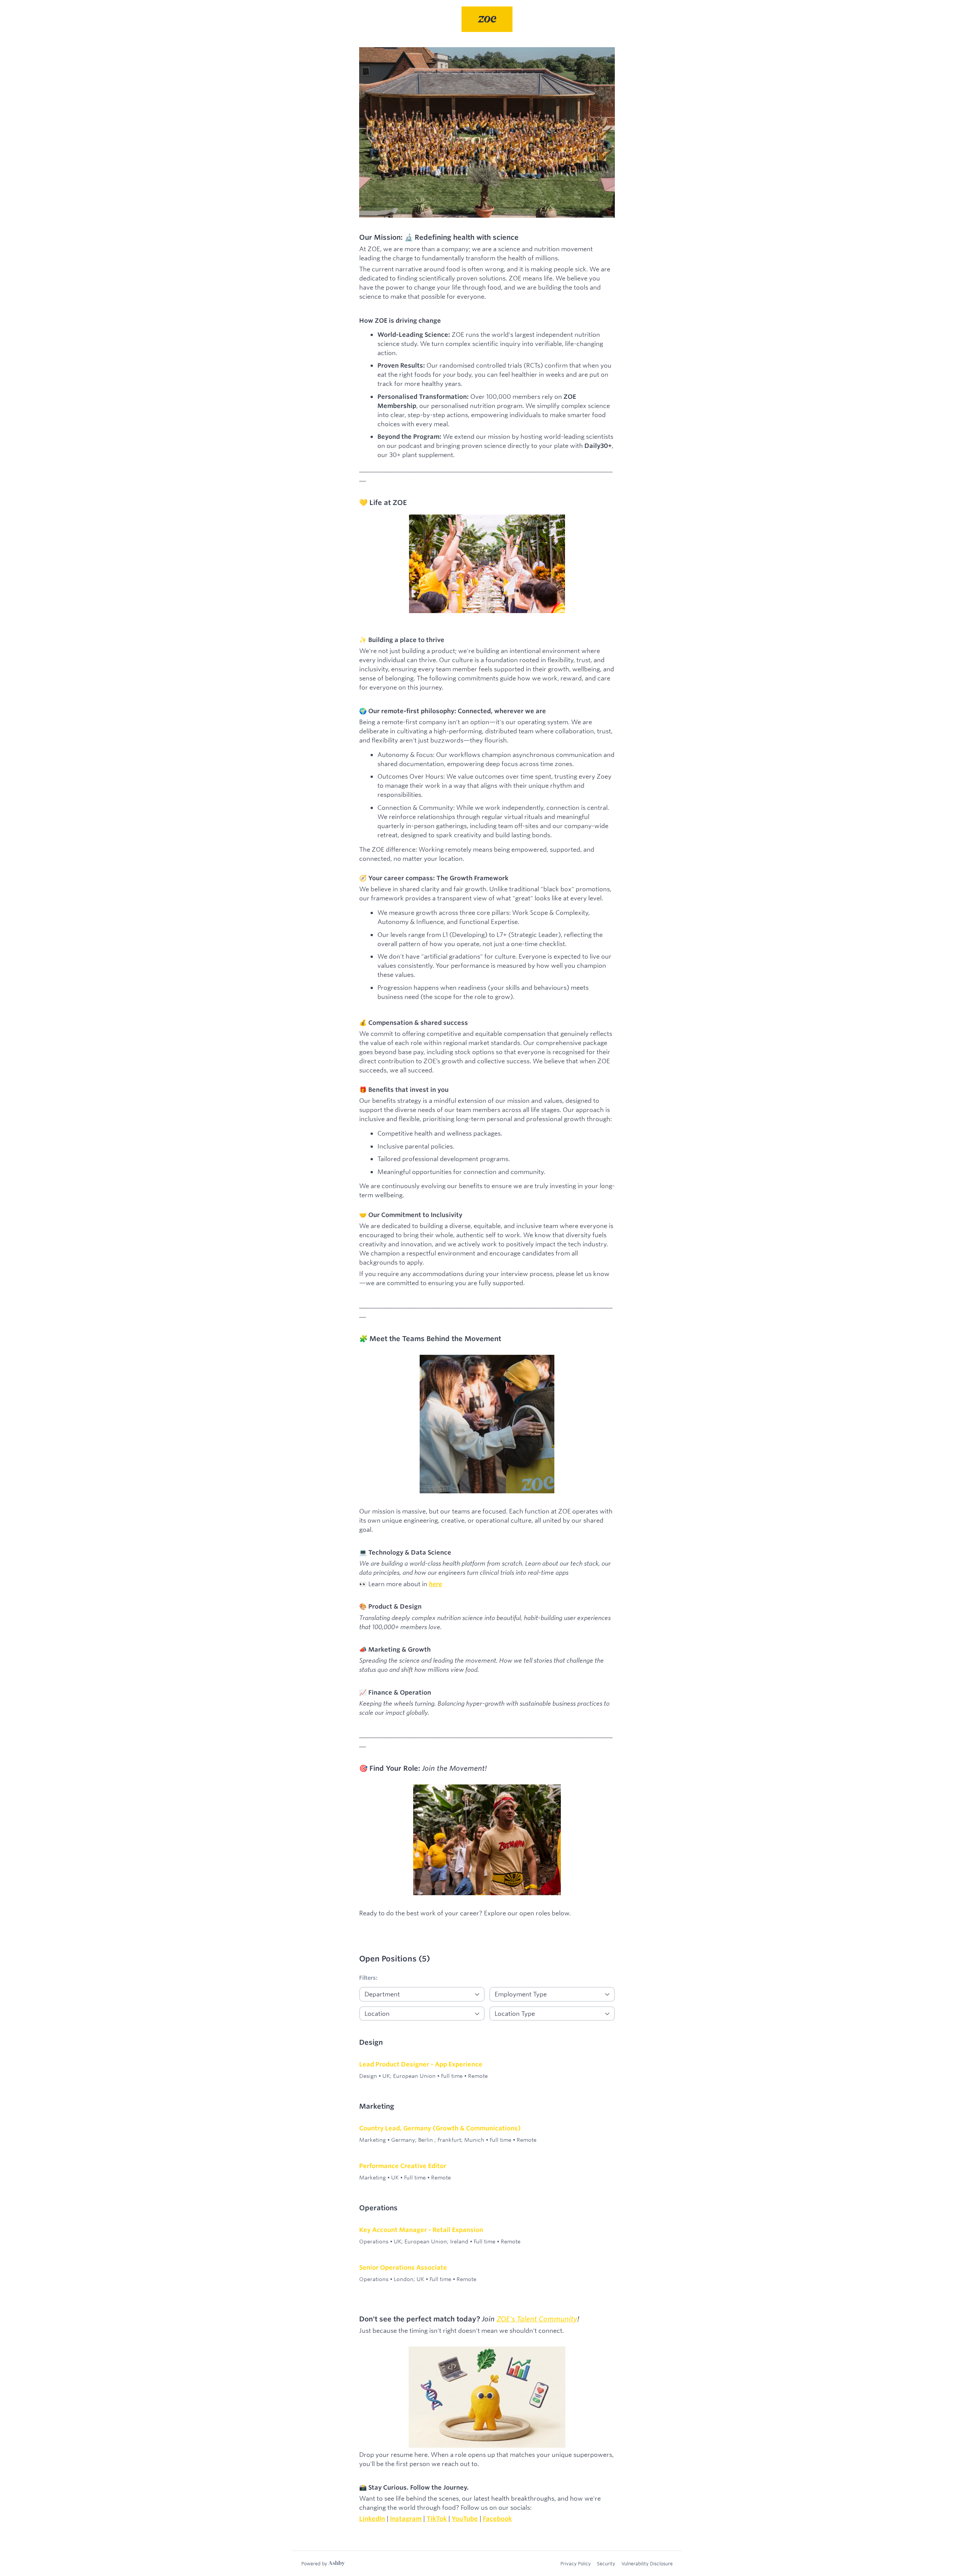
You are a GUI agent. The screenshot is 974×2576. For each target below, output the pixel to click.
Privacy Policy (576, 2563)
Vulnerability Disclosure (647, 2563)
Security (606, 2563)
